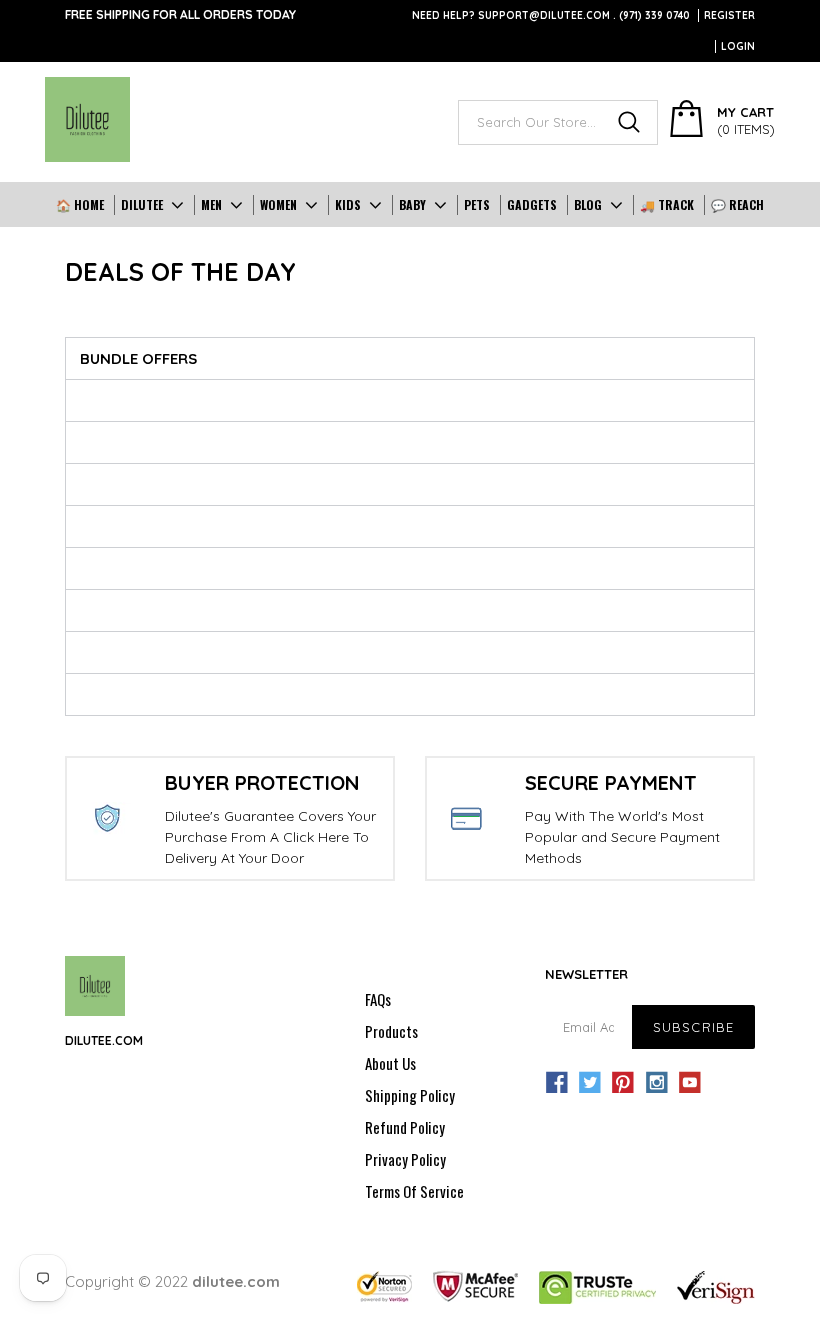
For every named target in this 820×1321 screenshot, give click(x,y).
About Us (390, 1063)
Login (738, 46)
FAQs (378, 999)
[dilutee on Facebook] (557, 1083)
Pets (477, 204)
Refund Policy (405, 1127)
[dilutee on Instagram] (657, 1083)
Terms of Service (414, 1191)
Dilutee (142, 204)
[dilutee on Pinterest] (623, 1083)
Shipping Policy (410, 1095)
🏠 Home (80, 204)
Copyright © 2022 (172, 1281)
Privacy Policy (405, 1159)
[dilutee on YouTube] (690, 1083)
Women (278, 204)
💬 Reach (737, 204)
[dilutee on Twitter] (590, 1083)
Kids (348, 204)
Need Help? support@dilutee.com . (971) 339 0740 (551, 15)
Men (211, 204)
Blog (588, 204)
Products (391, 1031)
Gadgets (532, 204)
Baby (412, 204)
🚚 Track (667, 204)
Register (729, 15)
